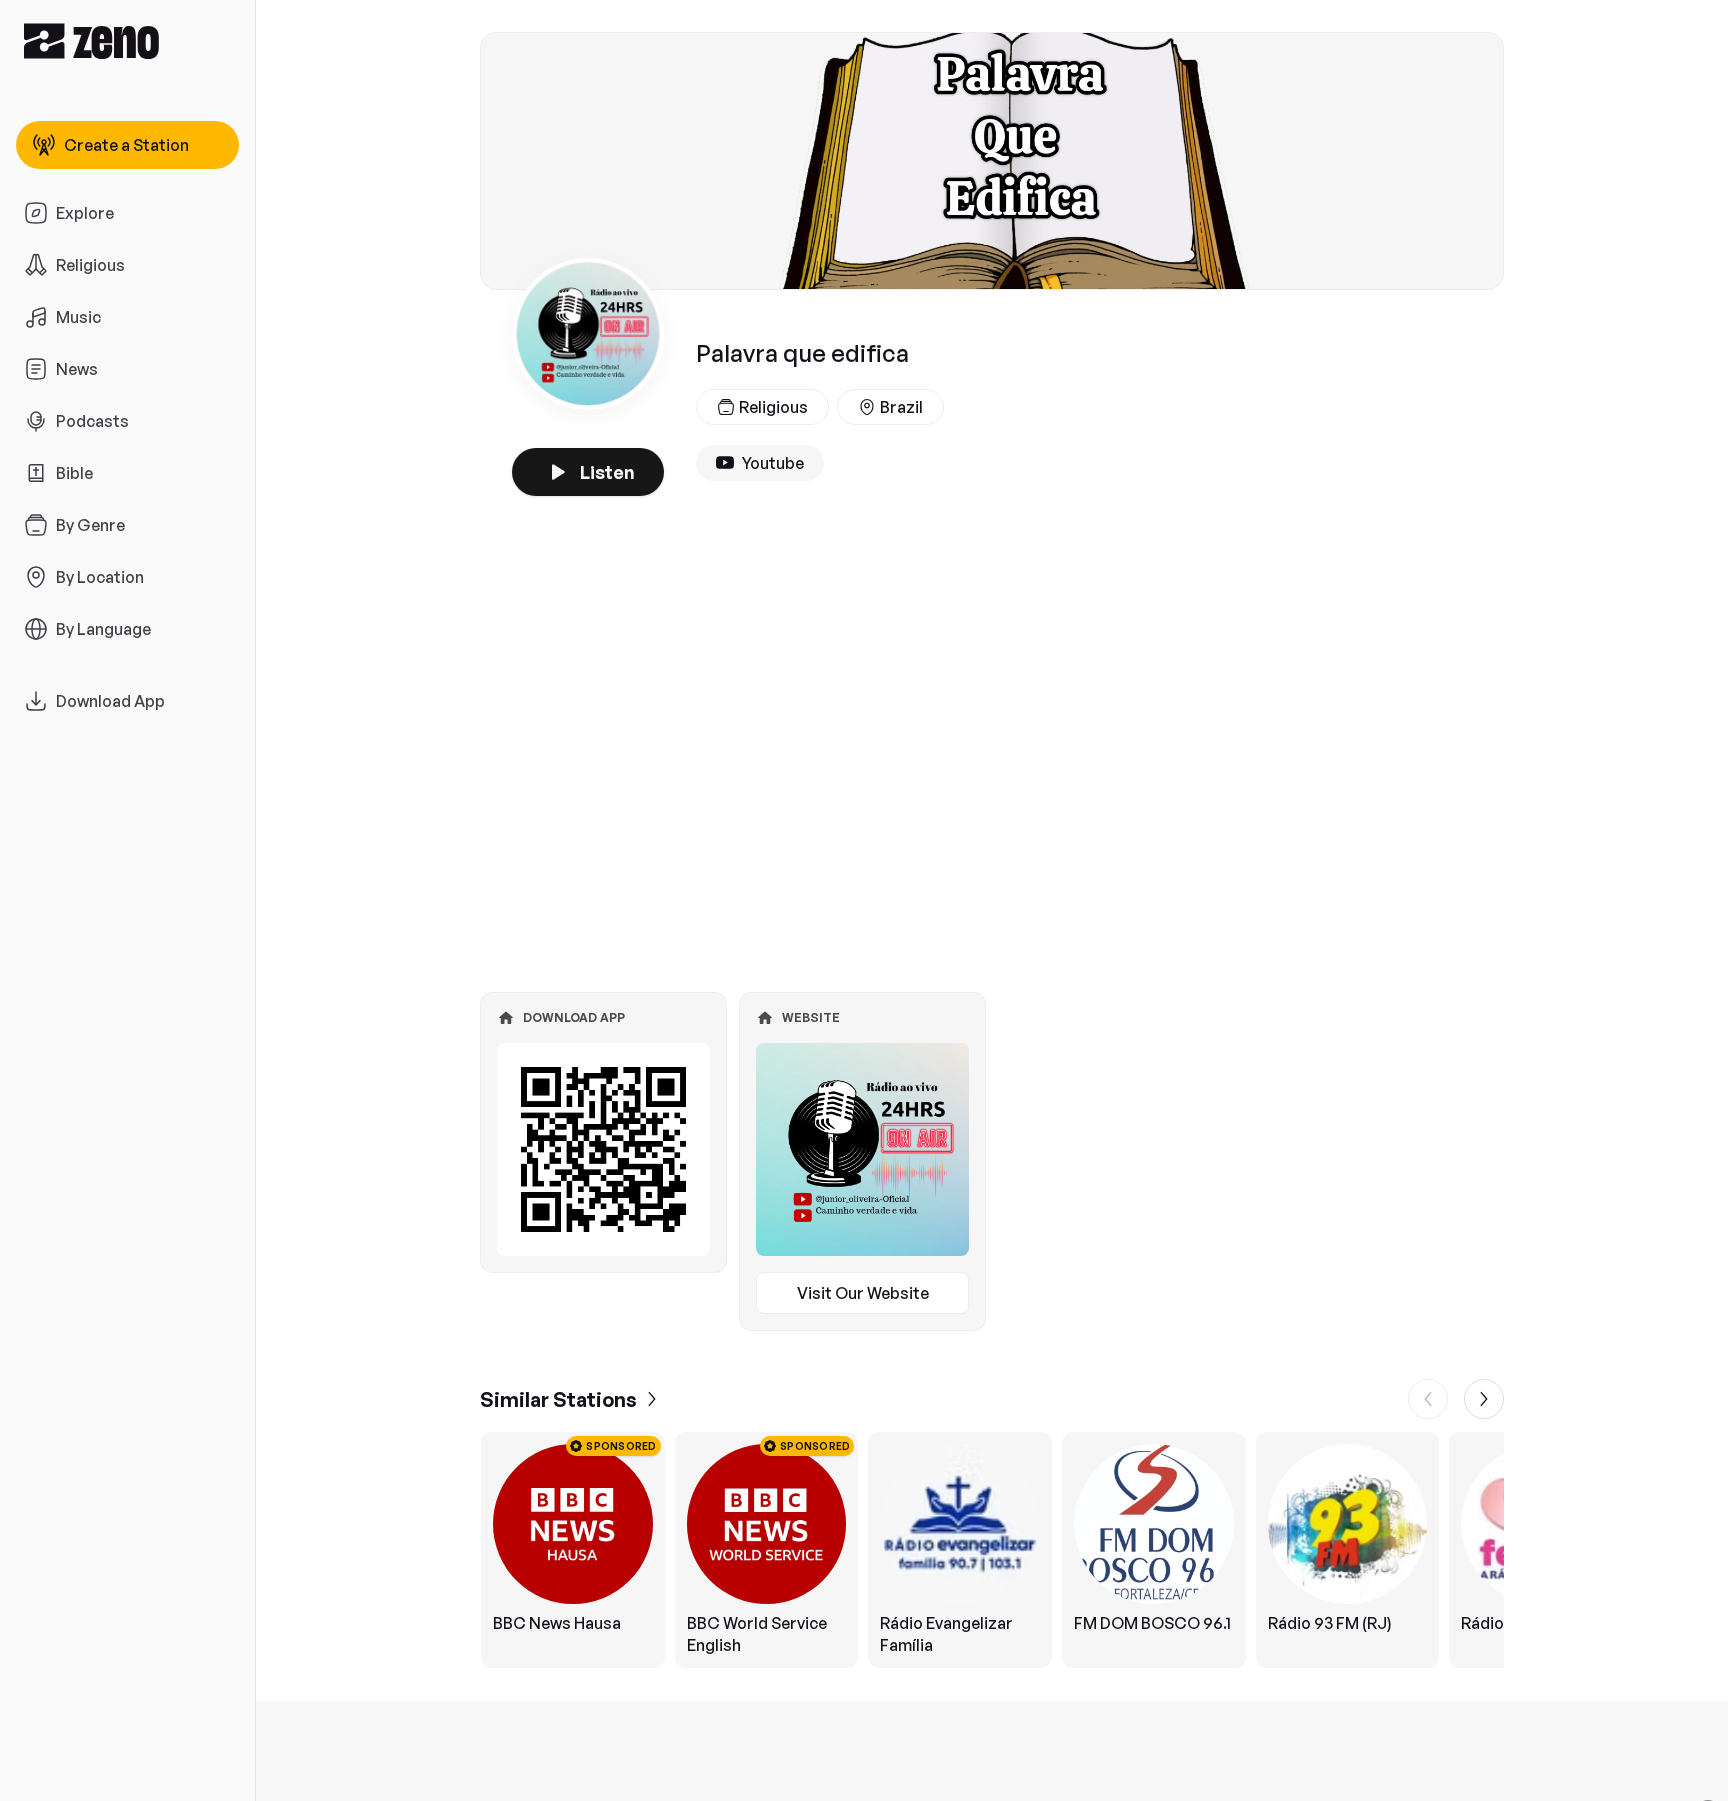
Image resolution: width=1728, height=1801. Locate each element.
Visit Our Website (863, 1293)
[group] (992, 1550)
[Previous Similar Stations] (1428, 1399)
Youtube (773, 463)
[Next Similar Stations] (1484, 1399)
